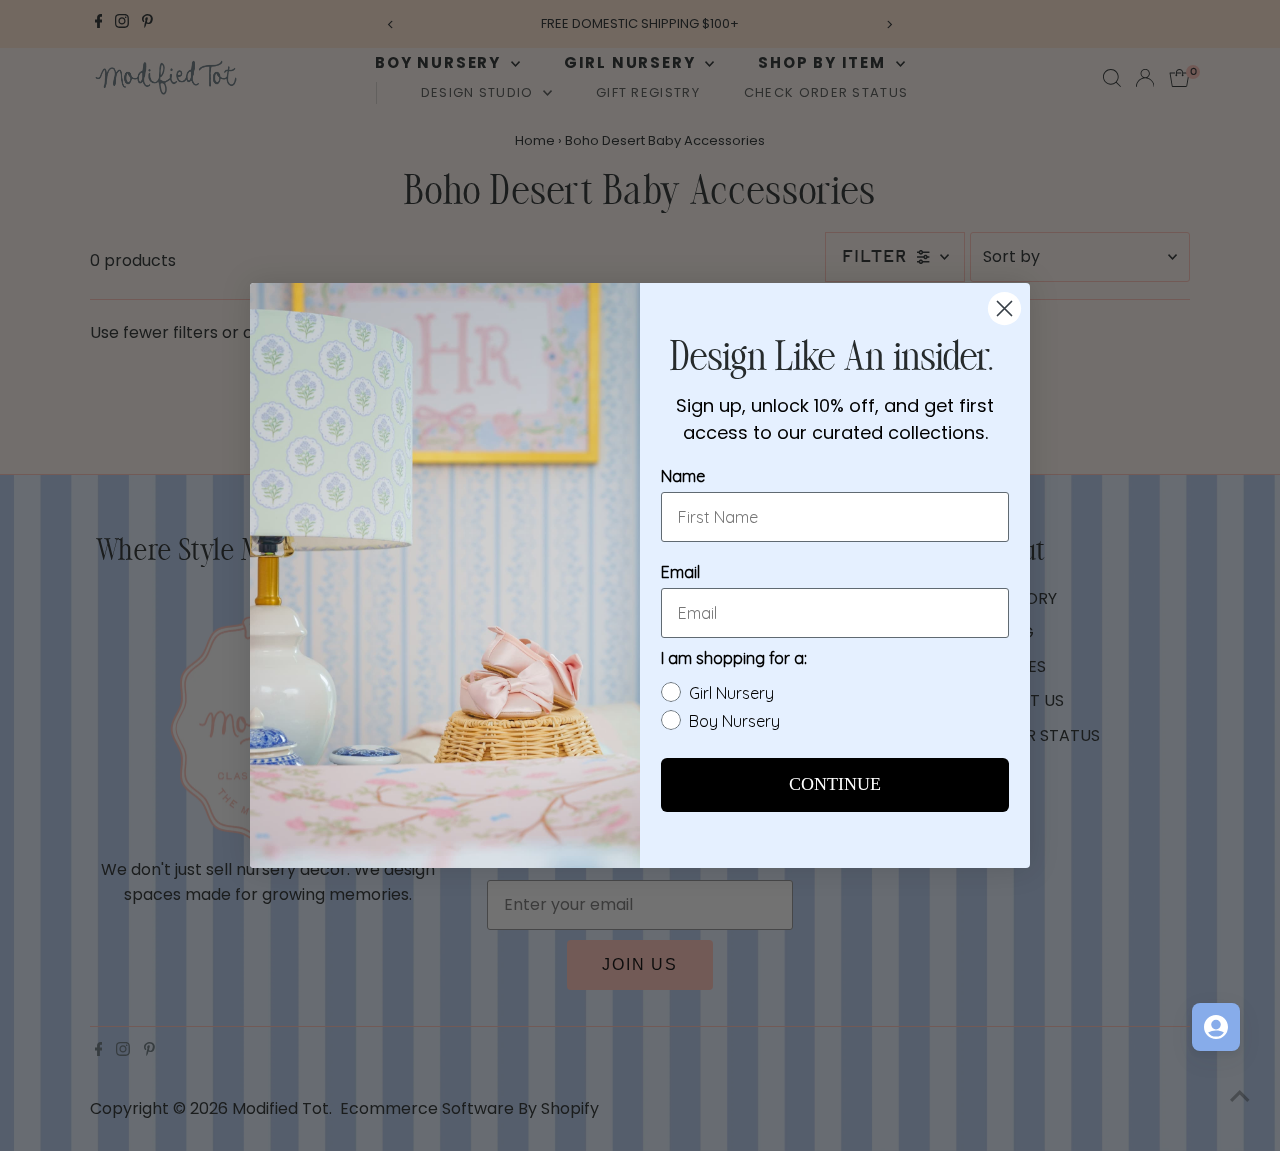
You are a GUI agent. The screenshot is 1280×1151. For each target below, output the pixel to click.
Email (680, 572)
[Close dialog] (1004, 308)
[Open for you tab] (1216, 1027)
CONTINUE (835, 785)
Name (683, 476)
